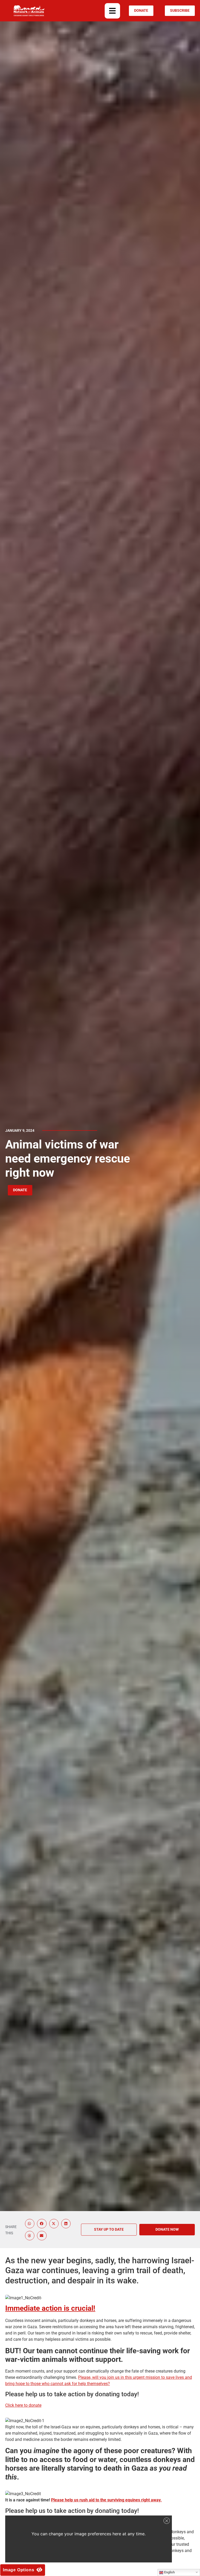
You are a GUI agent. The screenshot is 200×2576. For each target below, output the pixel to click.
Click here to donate (23, 2405)
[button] (112, 11)
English (169, 2572)
